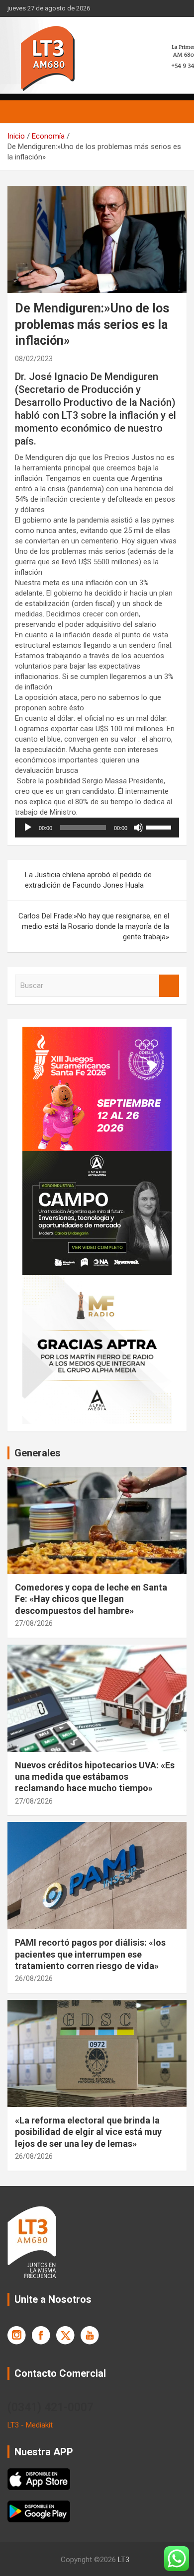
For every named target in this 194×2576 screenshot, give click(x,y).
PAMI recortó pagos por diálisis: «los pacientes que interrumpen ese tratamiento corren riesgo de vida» (90, 1954)
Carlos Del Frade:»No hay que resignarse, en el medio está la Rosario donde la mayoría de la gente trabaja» (94, 926)
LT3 (124, 2560)
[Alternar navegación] (20, 112)
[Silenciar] (138, 828)
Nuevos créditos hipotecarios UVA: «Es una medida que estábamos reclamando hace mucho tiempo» (95, 1777)
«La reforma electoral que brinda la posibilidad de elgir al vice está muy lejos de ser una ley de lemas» (88, 2132)
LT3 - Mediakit (30, 2425)
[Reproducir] (28, 828)
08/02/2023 (34, 359)
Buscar (169, 986)
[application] (97, 828)
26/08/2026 (34, 1978)
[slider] (160, 827)
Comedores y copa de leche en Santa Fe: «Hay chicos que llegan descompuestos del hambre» (91, 1599)
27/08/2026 (34, 1623)
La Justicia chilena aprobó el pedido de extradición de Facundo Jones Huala (88, 880)
